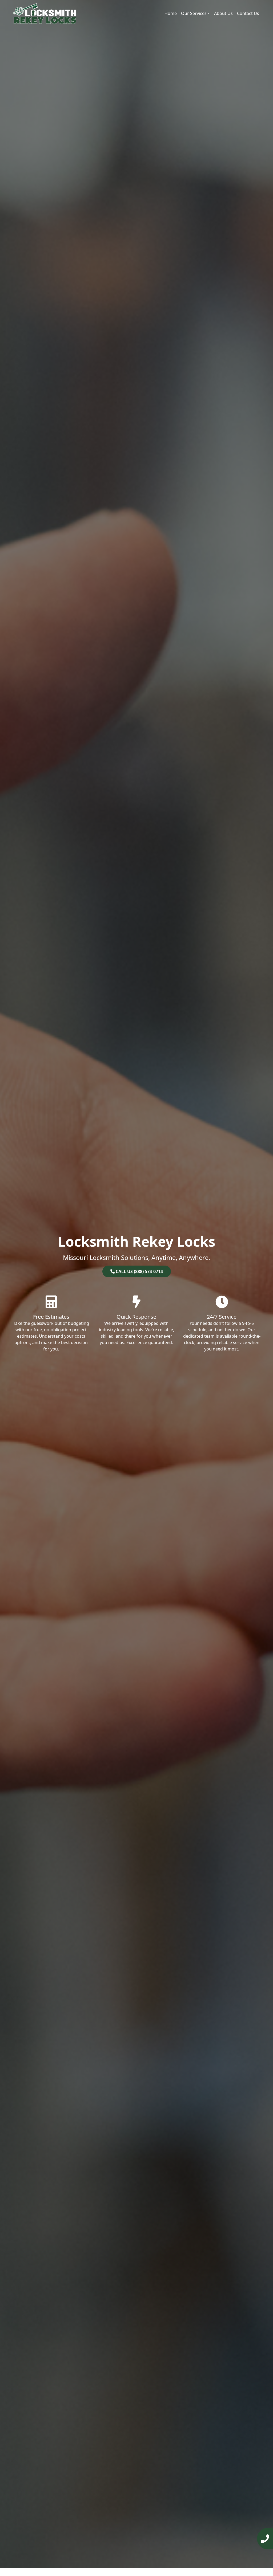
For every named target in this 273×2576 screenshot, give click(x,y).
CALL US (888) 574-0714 (139, 1271)
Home (171, 13)
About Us (223, 13)
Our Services (194, 13)
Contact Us (248, 13)
